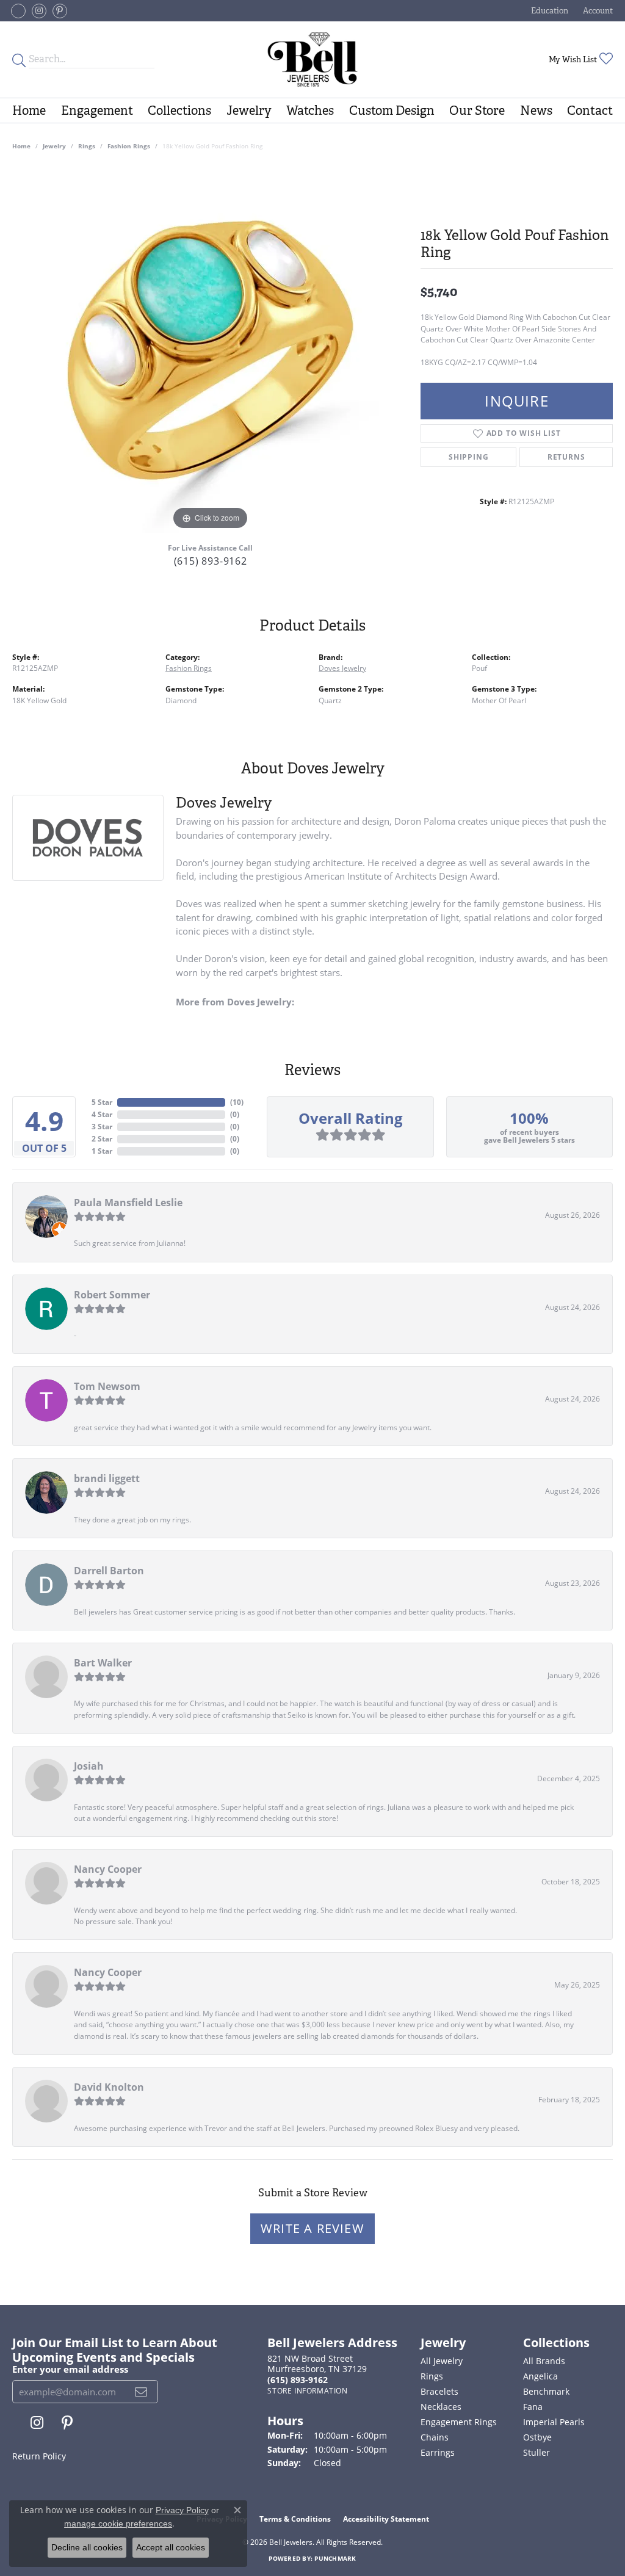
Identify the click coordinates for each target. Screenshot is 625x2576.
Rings (87, 146)
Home (29, 110)
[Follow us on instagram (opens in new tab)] (39, 11)
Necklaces (441, 2407)
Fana (533, 2407)
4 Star (102, 1114)
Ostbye (537, 2437)
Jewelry (249, 110)
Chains (435, 2437)
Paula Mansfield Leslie (128, 1203)
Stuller (536, 2452)
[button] (548, 11)
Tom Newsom (107, 1386)
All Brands (544, 2361)
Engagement (97, 110)
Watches (310, 110)
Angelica (540, 2376)
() (237, 1102)
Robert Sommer (112, 1295)
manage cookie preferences (118, 2524)
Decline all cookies (87, 2547)
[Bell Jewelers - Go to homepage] (312, 60)
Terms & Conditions (295, 2519)
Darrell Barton (109, 1571)
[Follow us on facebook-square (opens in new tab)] (18, 11)
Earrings (438, 2452)
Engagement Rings (459, 2422)
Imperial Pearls (554, 2422)
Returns (566, 457)
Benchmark (546, 2391)
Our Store (477, 110)
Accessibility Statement (386, 2519)
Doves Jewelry (342, 668)
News (536, 110)
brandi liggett (107, 1478)
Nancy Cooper (108, 1869)
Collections (179, 110)
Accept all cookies (171, 2547)
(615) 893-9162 (211, 561)
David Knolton (109, 2087)
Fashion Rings (129, 146)
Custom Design (392, 110)
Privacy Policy (182, 2510)
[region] (211, 350)
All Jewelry (442, 2361)
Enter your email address (70, 2369)
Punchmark (335, 2558)
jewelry (54, 146)
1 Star (102, 1151)
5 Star (102, 1102)
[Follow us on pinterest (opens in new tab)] (60, 11)
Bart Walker (103, 1663)
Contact (590, 110)
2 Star (102, 1139)
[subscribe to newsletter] (141, 2392)
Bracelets (439, 2391)
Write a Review (312, 2228)
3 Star (102, 1127)
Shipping (468, 457)
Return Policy (39, 2456)
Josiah (89, 1766)
